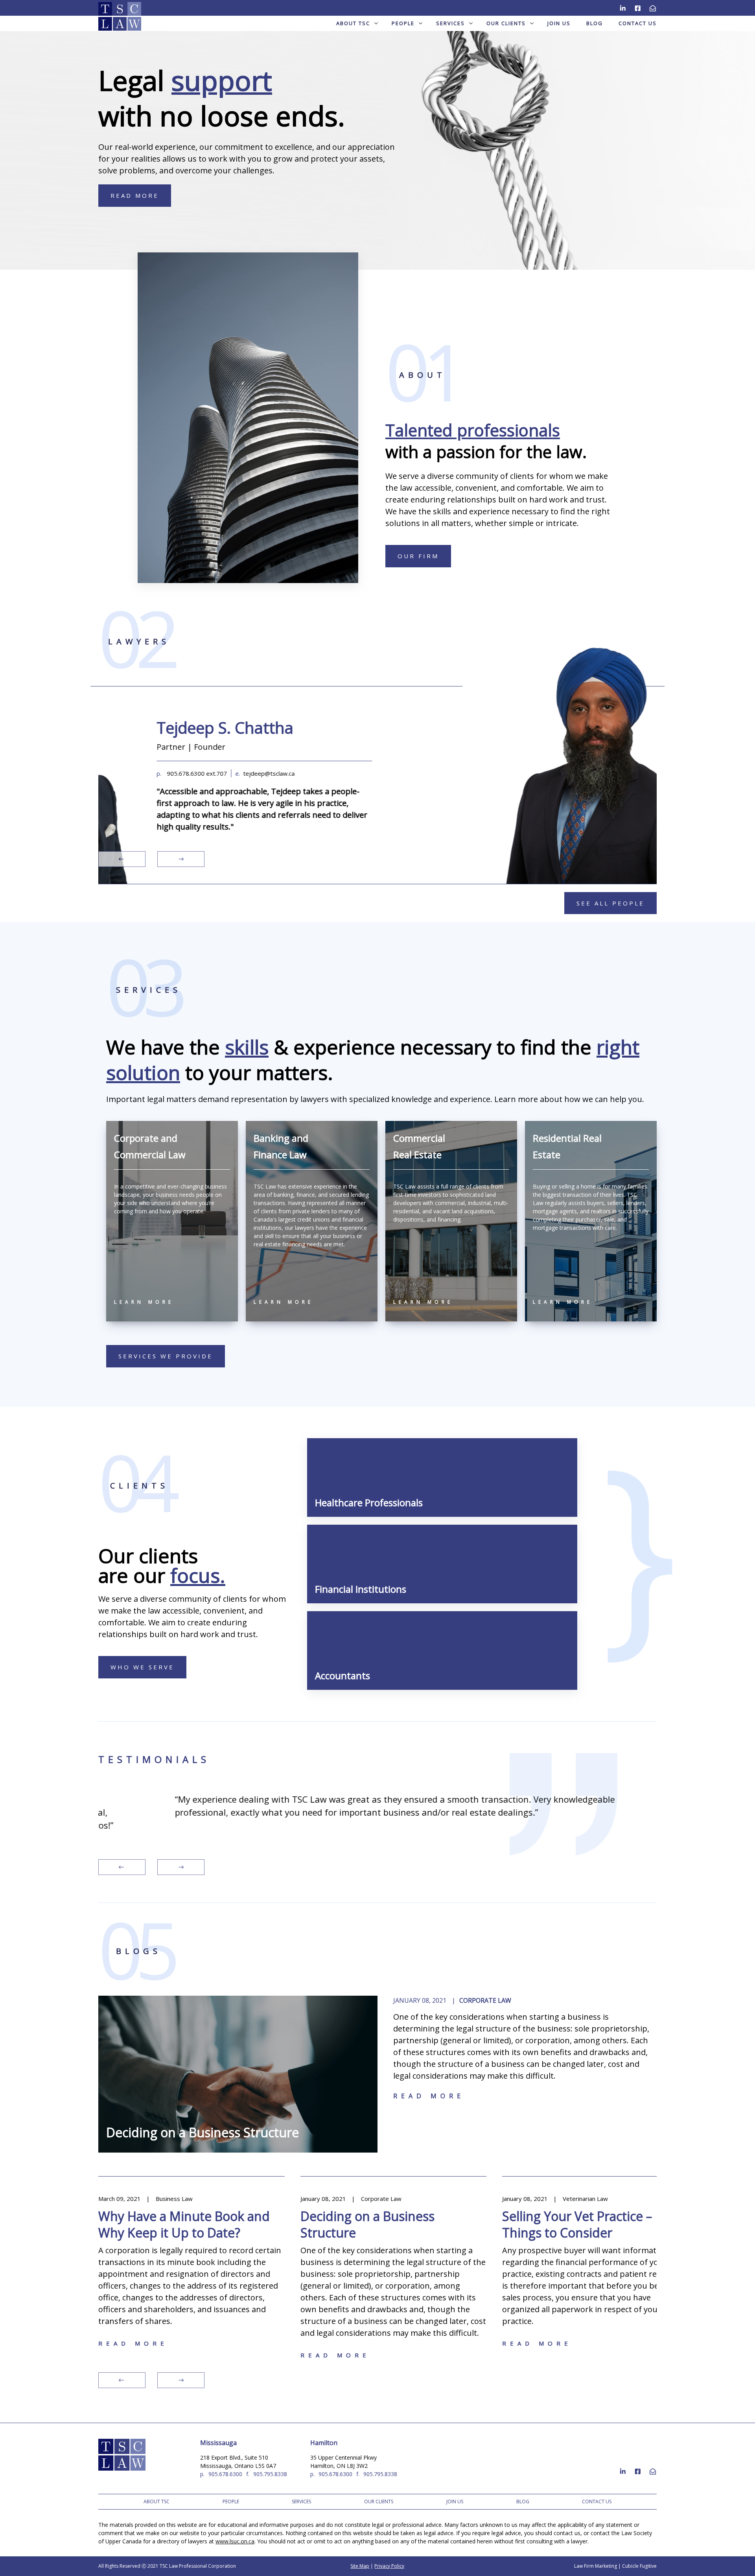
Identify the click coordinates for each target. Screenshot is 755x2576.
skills (247, 1047)
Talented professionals (473, 430)
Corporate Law (485, 2000)
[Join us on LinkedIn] (623, 7)
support (222, 80)
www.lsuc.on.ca (235, 2541)
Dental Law (614, 2199)
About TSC (353, 23)
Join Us (559, 23)
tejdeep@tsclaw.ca (215, 773)
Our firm (418, 556)
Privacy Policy (389, 2566)
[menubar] (377, 23)
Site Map (360, 2566)
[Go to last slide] (122, 1867)
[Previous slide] (122, 859)
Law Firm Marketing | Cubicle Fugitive (615, 2566)
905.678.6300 (225, 2474)
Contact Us (638, 23)
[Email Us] (653, 7)
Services (450, 23)
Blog (595, 23)
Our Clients (506, 23)
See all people (610, 903)
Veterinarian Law (423, 2199)
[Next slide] (181, 859)
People (403, 23)
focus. (198, 1575)
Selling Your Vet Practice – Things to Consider (415, 2224)
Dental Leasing (585, 2216)
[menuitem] (356, 23)
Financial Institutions (361, 1589)
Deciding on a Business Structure (203, 2132)
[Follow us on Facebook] (638, 7)
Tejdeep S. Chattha (171, 727)
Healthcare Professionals (369, 1502)
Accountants (343, 1675)
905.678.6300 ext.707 (143, 773)
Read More (135, 195)
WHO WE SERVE (142, 1667)
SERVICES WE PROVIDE (166, 1356)
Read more (429, 2096)
